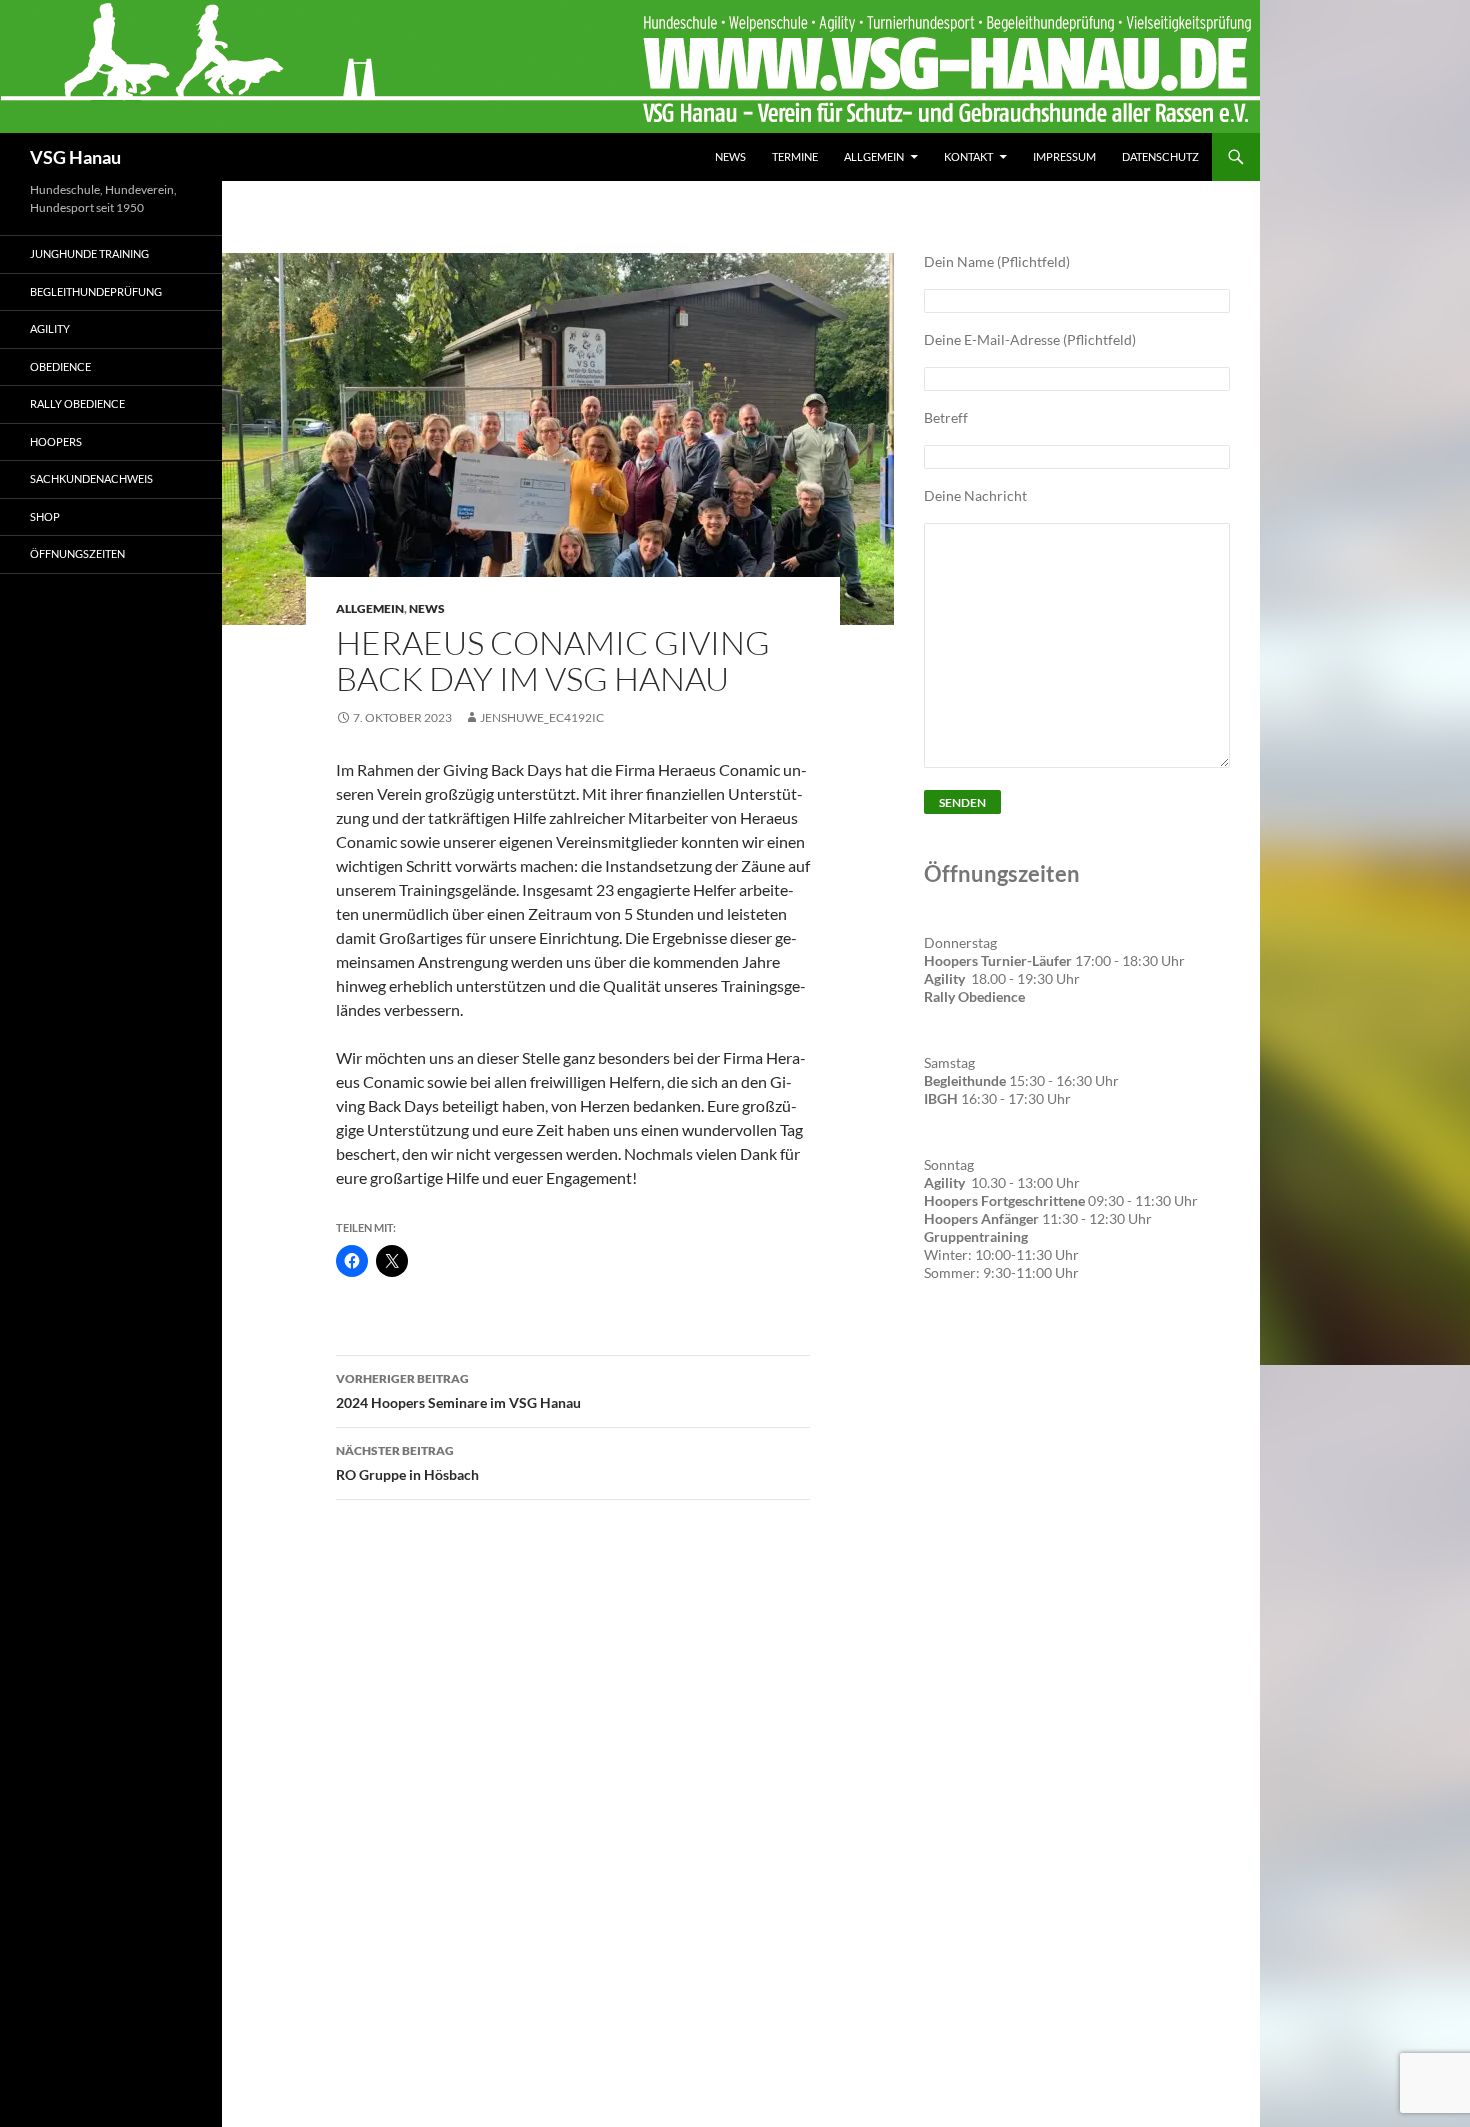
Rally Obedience (77, 403)
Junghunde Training (89, 253)
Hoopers (56, 441)
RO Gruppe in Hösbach (407, 1463)
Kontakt (968, 156)
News (730, 156)
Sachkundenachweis (91, 478)
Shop (45, 516)
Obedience (60, 366)
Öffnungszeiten (77, 553)
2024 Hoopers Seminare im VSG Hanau (458, 1391)
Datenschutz (1160, 156)
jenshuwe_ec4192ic (542, 717)
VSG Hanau (75, 157)
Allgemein (874, 156)
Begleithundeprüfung (96, 291)
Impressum (1064, 156)
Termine (795, 156)
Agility (50, 328)
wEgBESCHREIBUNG (999, 1358)
